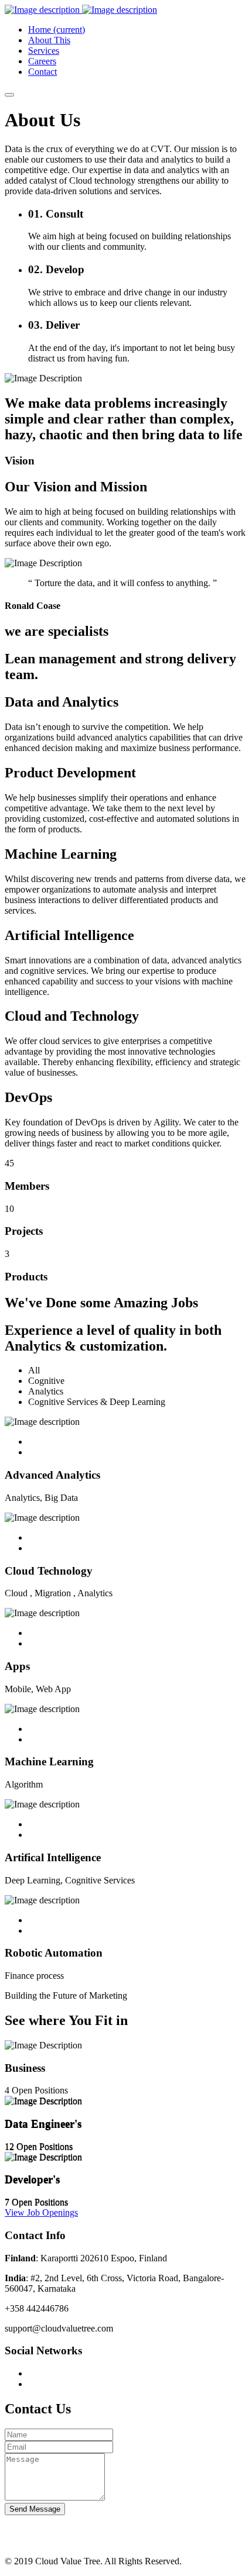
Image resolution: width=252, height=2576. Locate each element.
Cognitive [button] (46, 1381)
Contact (42, 72)
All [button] (34, 1370)
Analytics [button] (46, 1391)
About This (49, 40)
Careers (42, 61)
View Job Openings (41, 2212)
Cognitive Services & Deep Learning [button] (97, 1402)
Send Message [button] (35, 2509)
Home (57, 30)
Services (44, 51)
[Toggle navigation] (9, 95)
